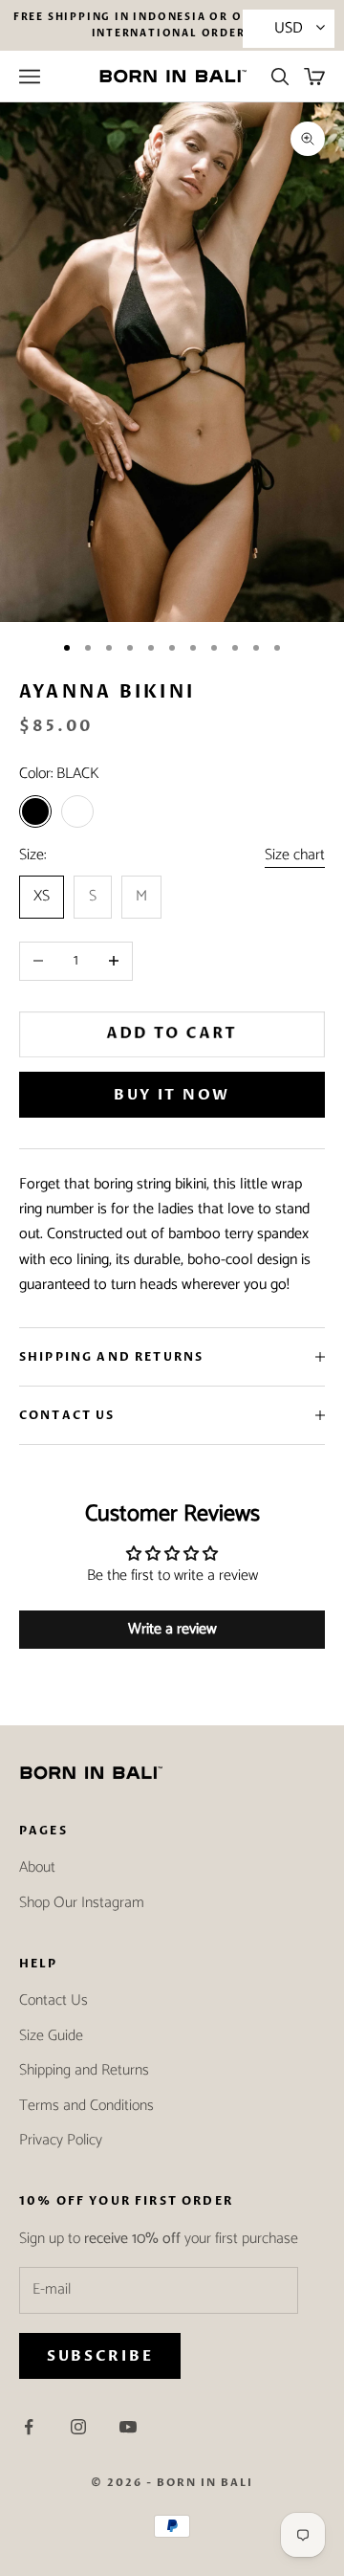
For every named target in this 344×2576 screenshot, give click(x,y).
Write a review (172, 1629)
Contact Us (54, 2000)
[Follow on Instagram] (78, 2427)
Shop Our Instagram (82, 1903)
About (37, 1867)
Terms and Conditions (86, 2106)
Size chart (295, 855)
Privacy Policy (61, 2140)
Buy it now (172, 1095)
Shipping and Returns (84, 2070)
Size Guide (51, 2036)
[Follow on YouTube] (128, 2427)
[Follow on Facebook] (29, 2427)
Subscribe (100, 2356)
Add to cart (172, 1033)
